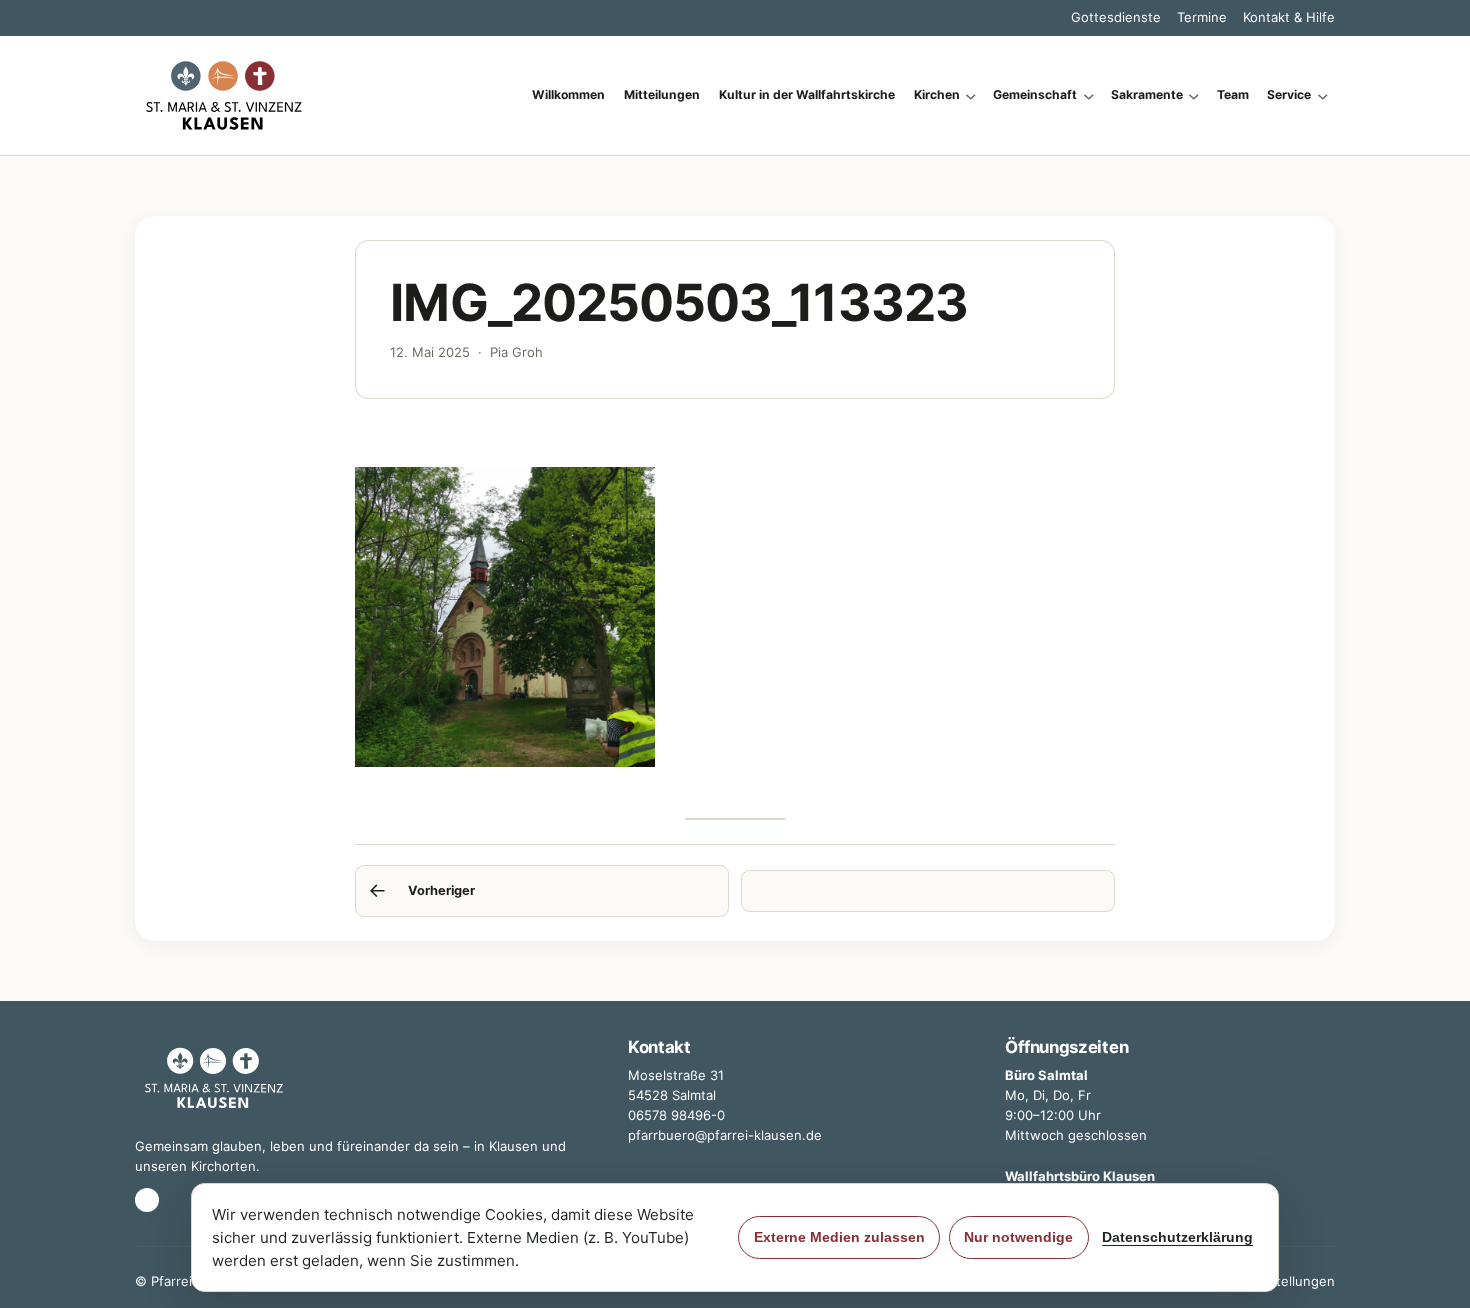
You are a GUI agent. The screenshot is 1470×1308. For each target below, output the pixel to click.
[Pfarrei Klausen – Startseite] (224, 95)
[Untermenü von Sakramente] (1194, 96)
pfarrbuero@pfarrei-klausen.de (725, 1135)
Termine (1202, 17)
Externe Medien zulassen (839, 1237)
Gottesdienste (1116, 17)
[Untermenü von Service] (1323, 96)
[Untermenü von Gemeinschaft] (1089, 96)
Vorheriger (441, 890)
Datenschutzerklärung (1177, 1237)
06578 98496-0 (676, 1115)
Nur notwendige (1018, 1237)
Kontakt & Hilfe (1289, 17)
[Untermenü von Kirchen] (971, 96)
